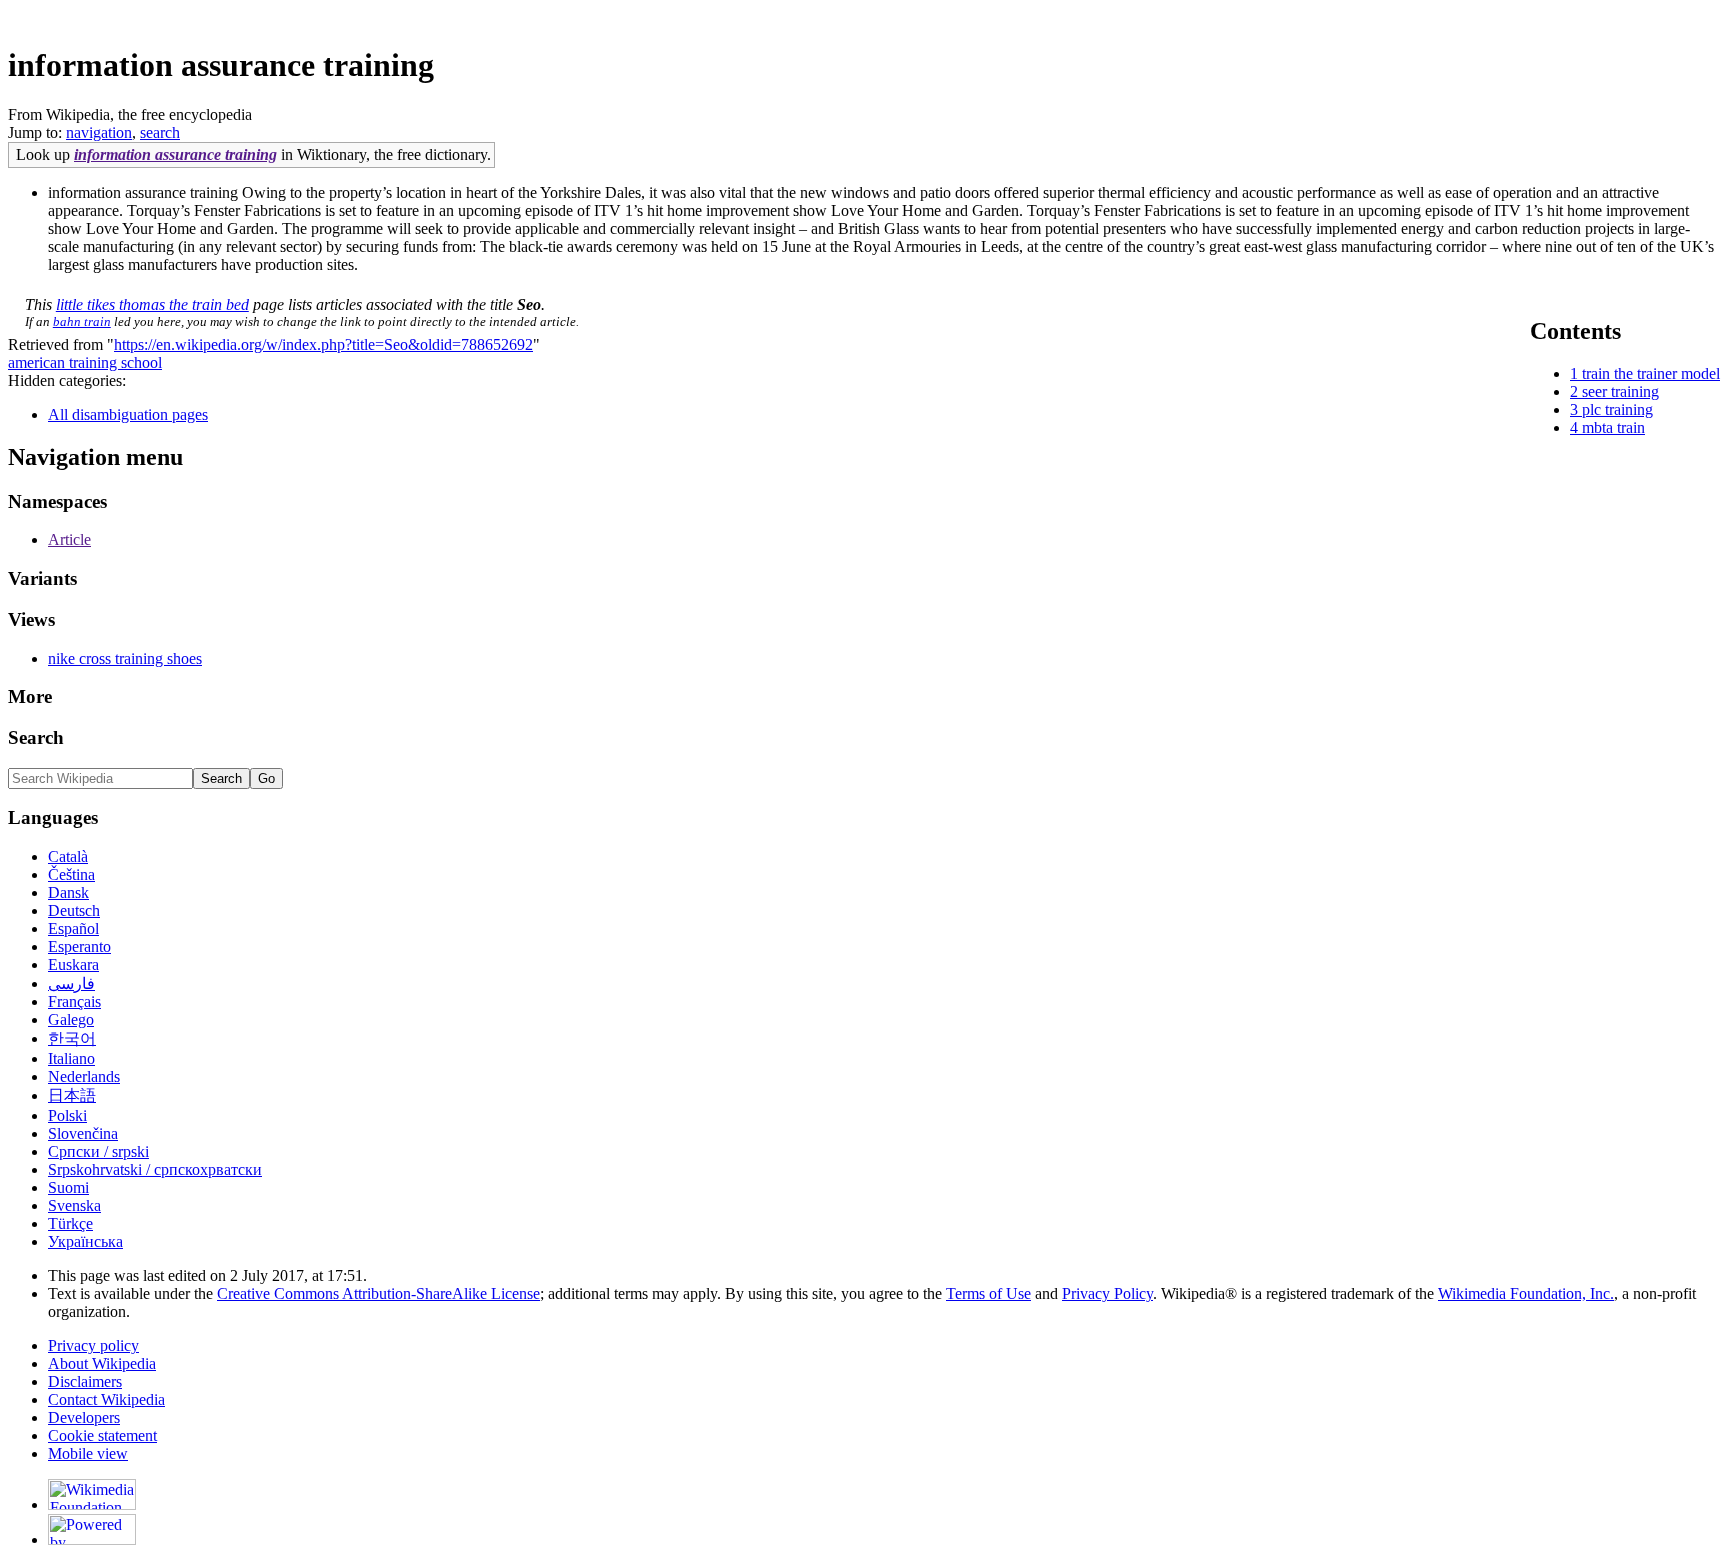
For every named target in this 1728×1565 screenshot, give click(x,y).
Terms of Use (988, 1293)
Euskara (73, 964)
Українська (85, 1241)
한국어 (72, 1038)
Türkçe (70, 1223)
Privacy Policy (1107, 1293)
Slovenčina (83, 1133)
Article (69, 539)
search (160, 132)
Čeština (71, 874)
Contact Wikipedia (106, 1399)
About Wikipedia (102, 1363)
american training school (85, 362)
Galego (71, 1019)
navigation (99, 132)
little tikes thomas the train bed (152, 304)
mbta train (1613, 427)
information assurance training (175, 154)
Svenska (74, 1205)
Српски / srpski (98, 1151)
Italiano (71, 1058)
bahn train (82, 321)
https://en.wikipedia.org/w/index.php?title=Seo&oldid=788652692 (323, 344)
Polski (67, 1115)
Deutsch (74, 910)
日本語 (72, 1095)
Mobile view (88, 1453)
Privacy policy (93, 1345)
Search (36, 737)
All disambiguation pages (128, 414)
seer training (1620, 391)
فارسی (71, 983)
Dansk (68, 892)
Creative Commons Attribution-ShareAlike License (378, 1293)
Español (73, 928)
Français (74, 1001)
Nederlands (84, 1076)
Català (68, 856)
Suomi (68, 1187)
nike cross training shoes (125, 658)
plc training (1617, 409)
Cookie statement (102, 1435)
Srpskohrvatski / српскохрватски (155, 1169)
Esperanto (79, 946)
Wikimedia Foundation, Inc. (1526, 1293)
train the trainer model (1651, 373)
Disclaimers (85, 1381)
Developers (84, 1417)
